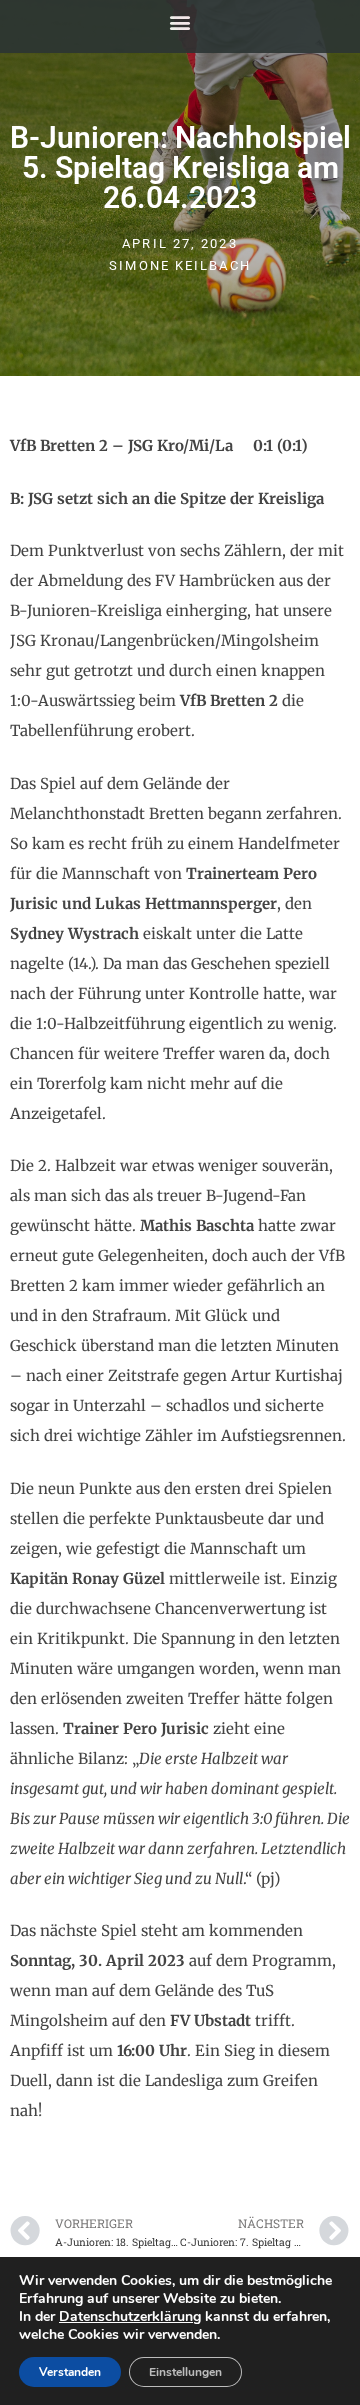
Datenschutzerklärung (130, 2316)
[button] (180, 21)
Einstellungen (185, 2372)
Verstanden (70, 2372)
